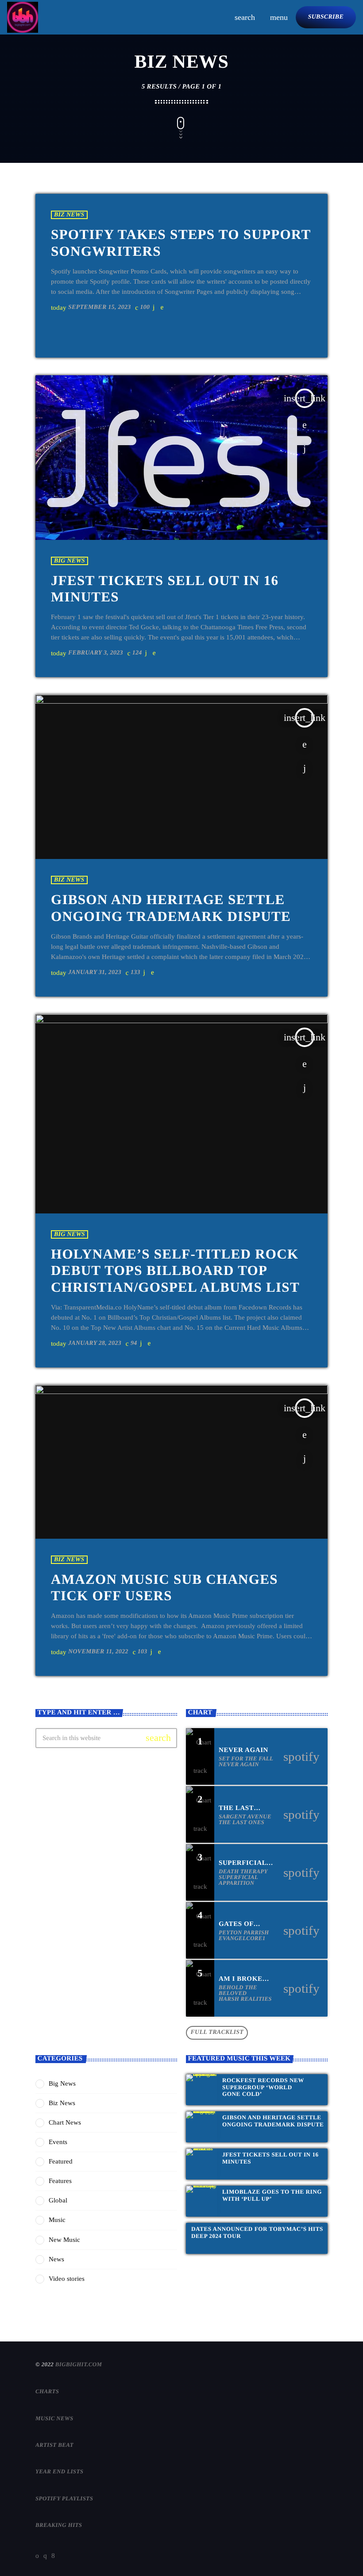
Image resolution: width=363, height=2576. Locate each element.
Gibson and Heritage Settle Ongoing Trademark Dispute (273, 2121)
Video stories (67, 2279)
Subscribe (326, 17)
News (56, 2259)
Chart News (65, 2122)
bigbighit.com (79, 2364)
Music (57, 2220)
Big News (70, 561)
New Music (64, 2240)
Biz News (69, 215)
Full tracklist (217, 2032)
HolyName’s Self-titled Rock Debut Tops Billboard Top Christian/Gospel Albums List (175, 1271)
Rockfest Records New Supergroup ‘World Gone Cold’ (263, 2087)
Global (58, 2200)
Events (58, 2142)
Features (60, 2181)
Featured (61, 2161)
